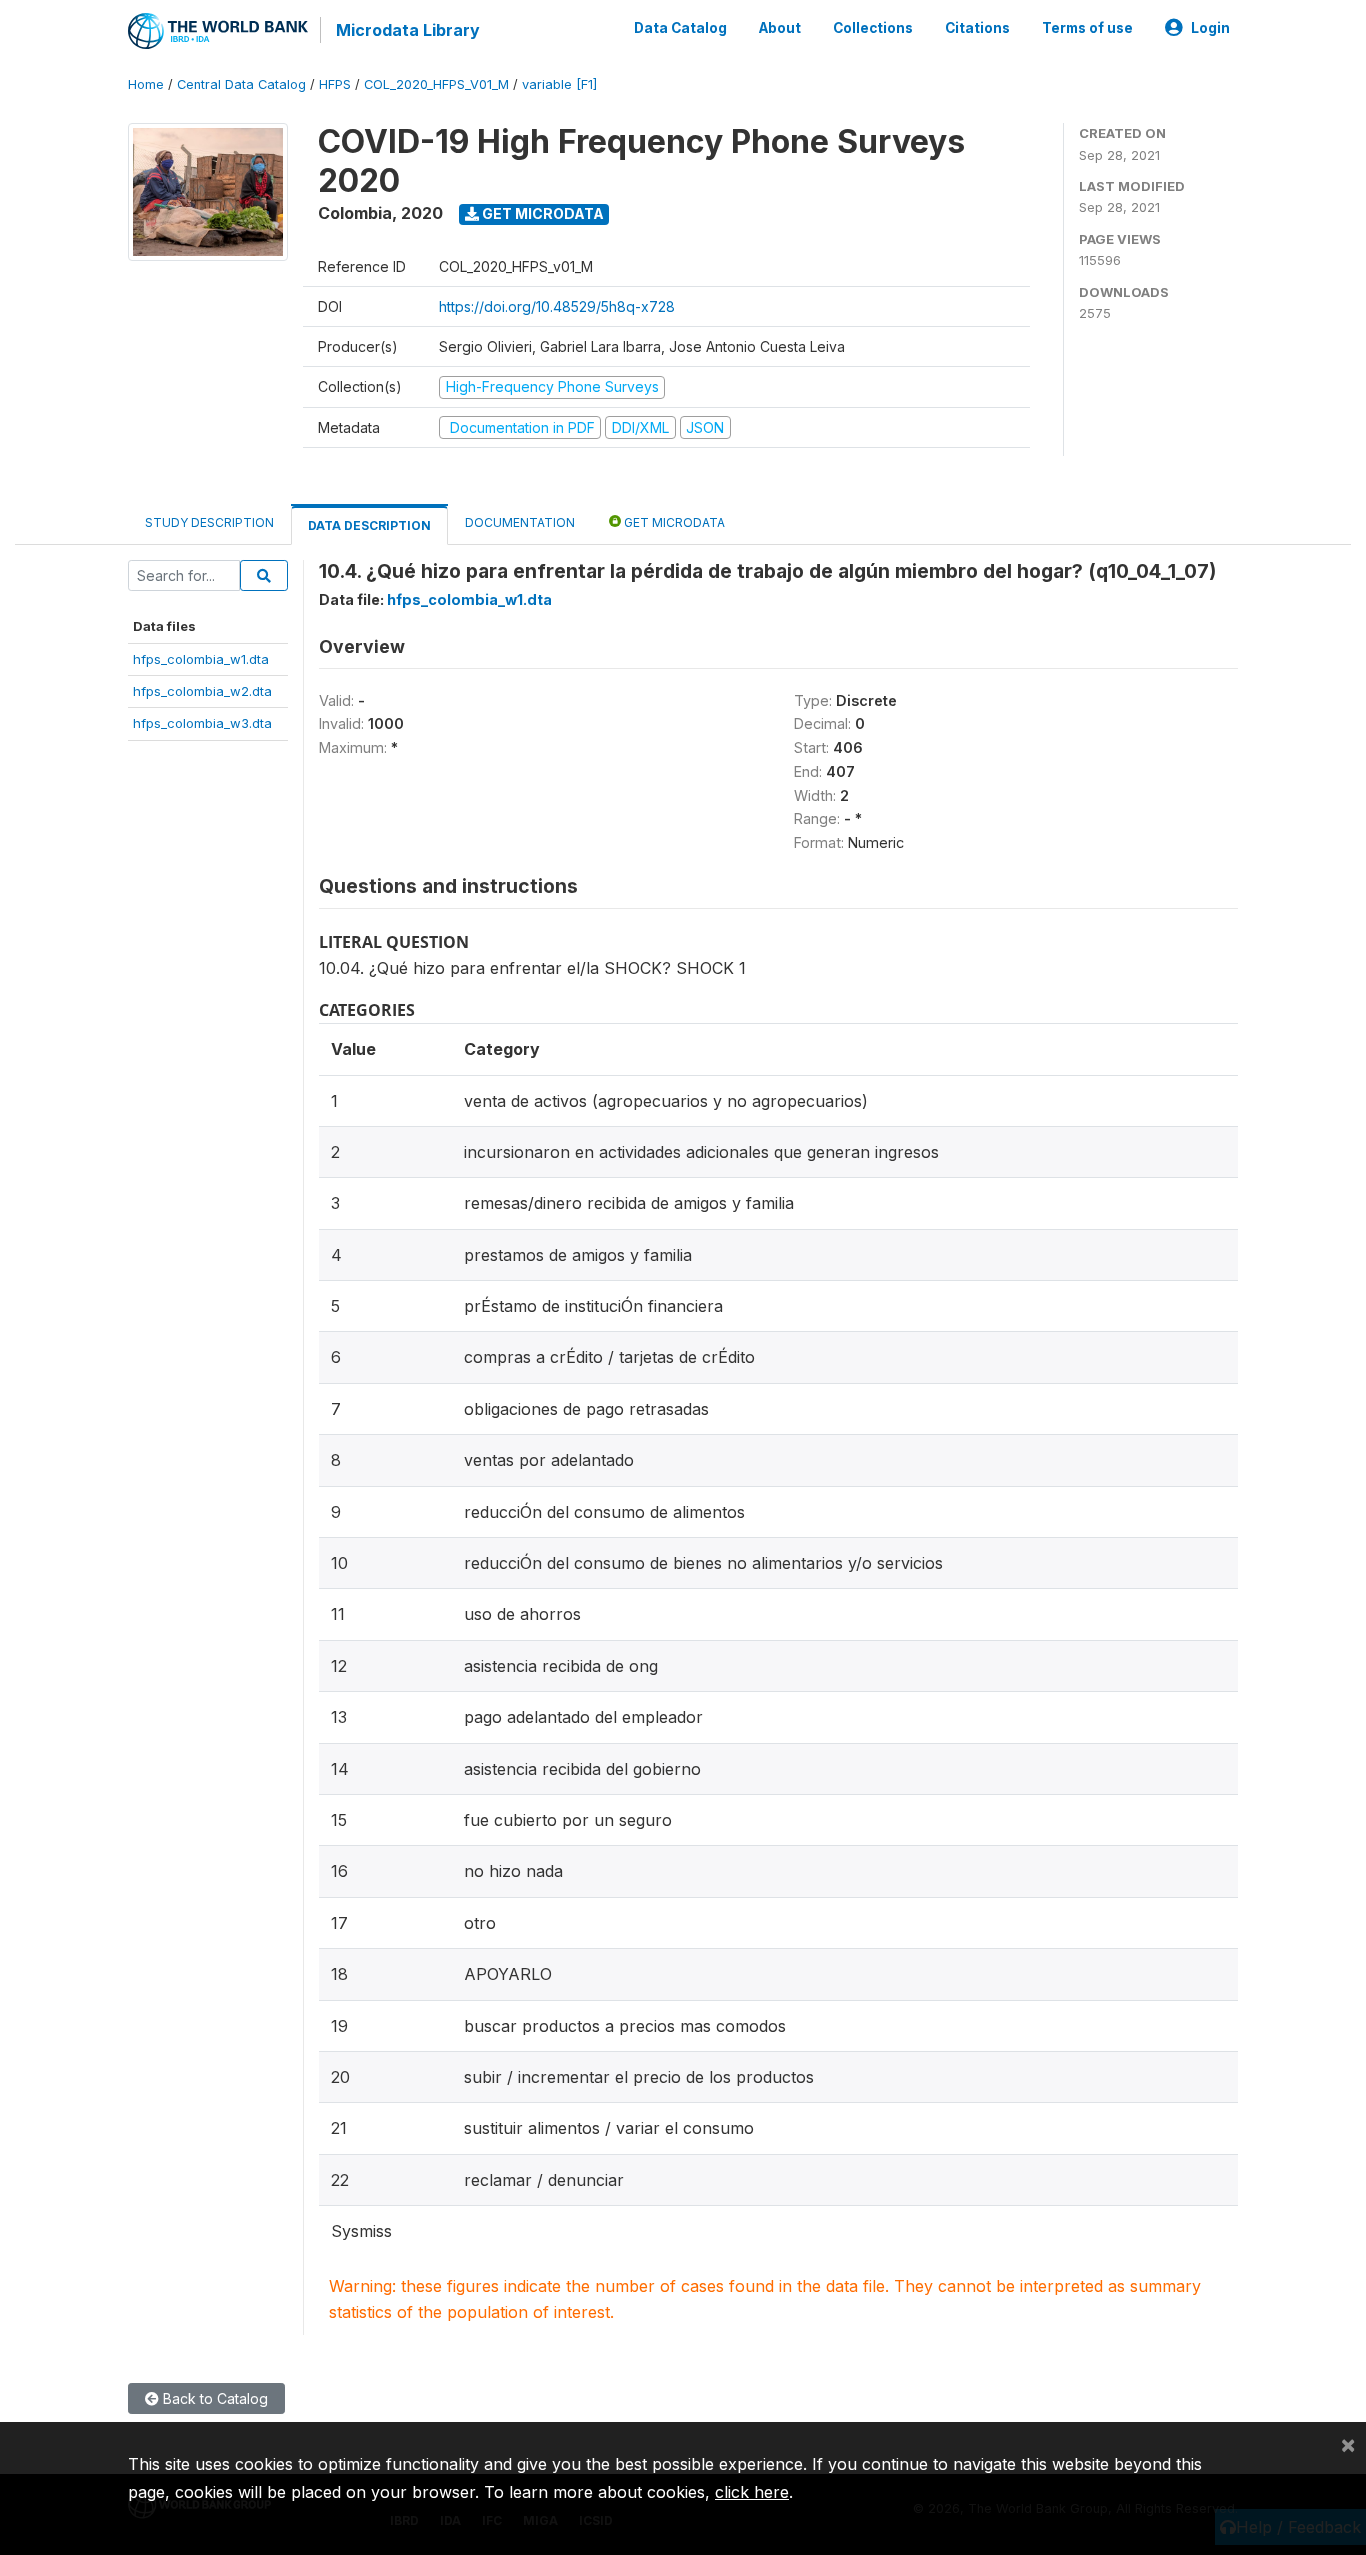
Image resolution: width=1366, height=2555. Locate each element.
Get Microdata (541, 213)
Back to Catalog (213, 2398)
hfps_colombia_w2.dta (202, 691)
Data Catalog (680, 28)
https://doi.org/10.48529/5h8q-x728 (557, 306)
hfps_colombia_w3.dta (202, 723)
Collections (873, 28)
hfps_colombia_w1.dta (201, 659)
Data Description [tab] (369, 525)
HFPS (335, 84)
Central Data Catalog (241, 84)
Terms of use (1087, 28)
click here (752, 2492)
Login (1210, 28)
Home (146, 84)
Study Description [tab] (209, 522)
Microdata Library (408, 30)
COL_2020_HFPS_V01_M (436, 84)
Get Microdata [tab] (673, 522)
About (780, 28)
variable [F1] (559, 84)
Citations (977, 28)
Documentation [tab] (520, 522)
